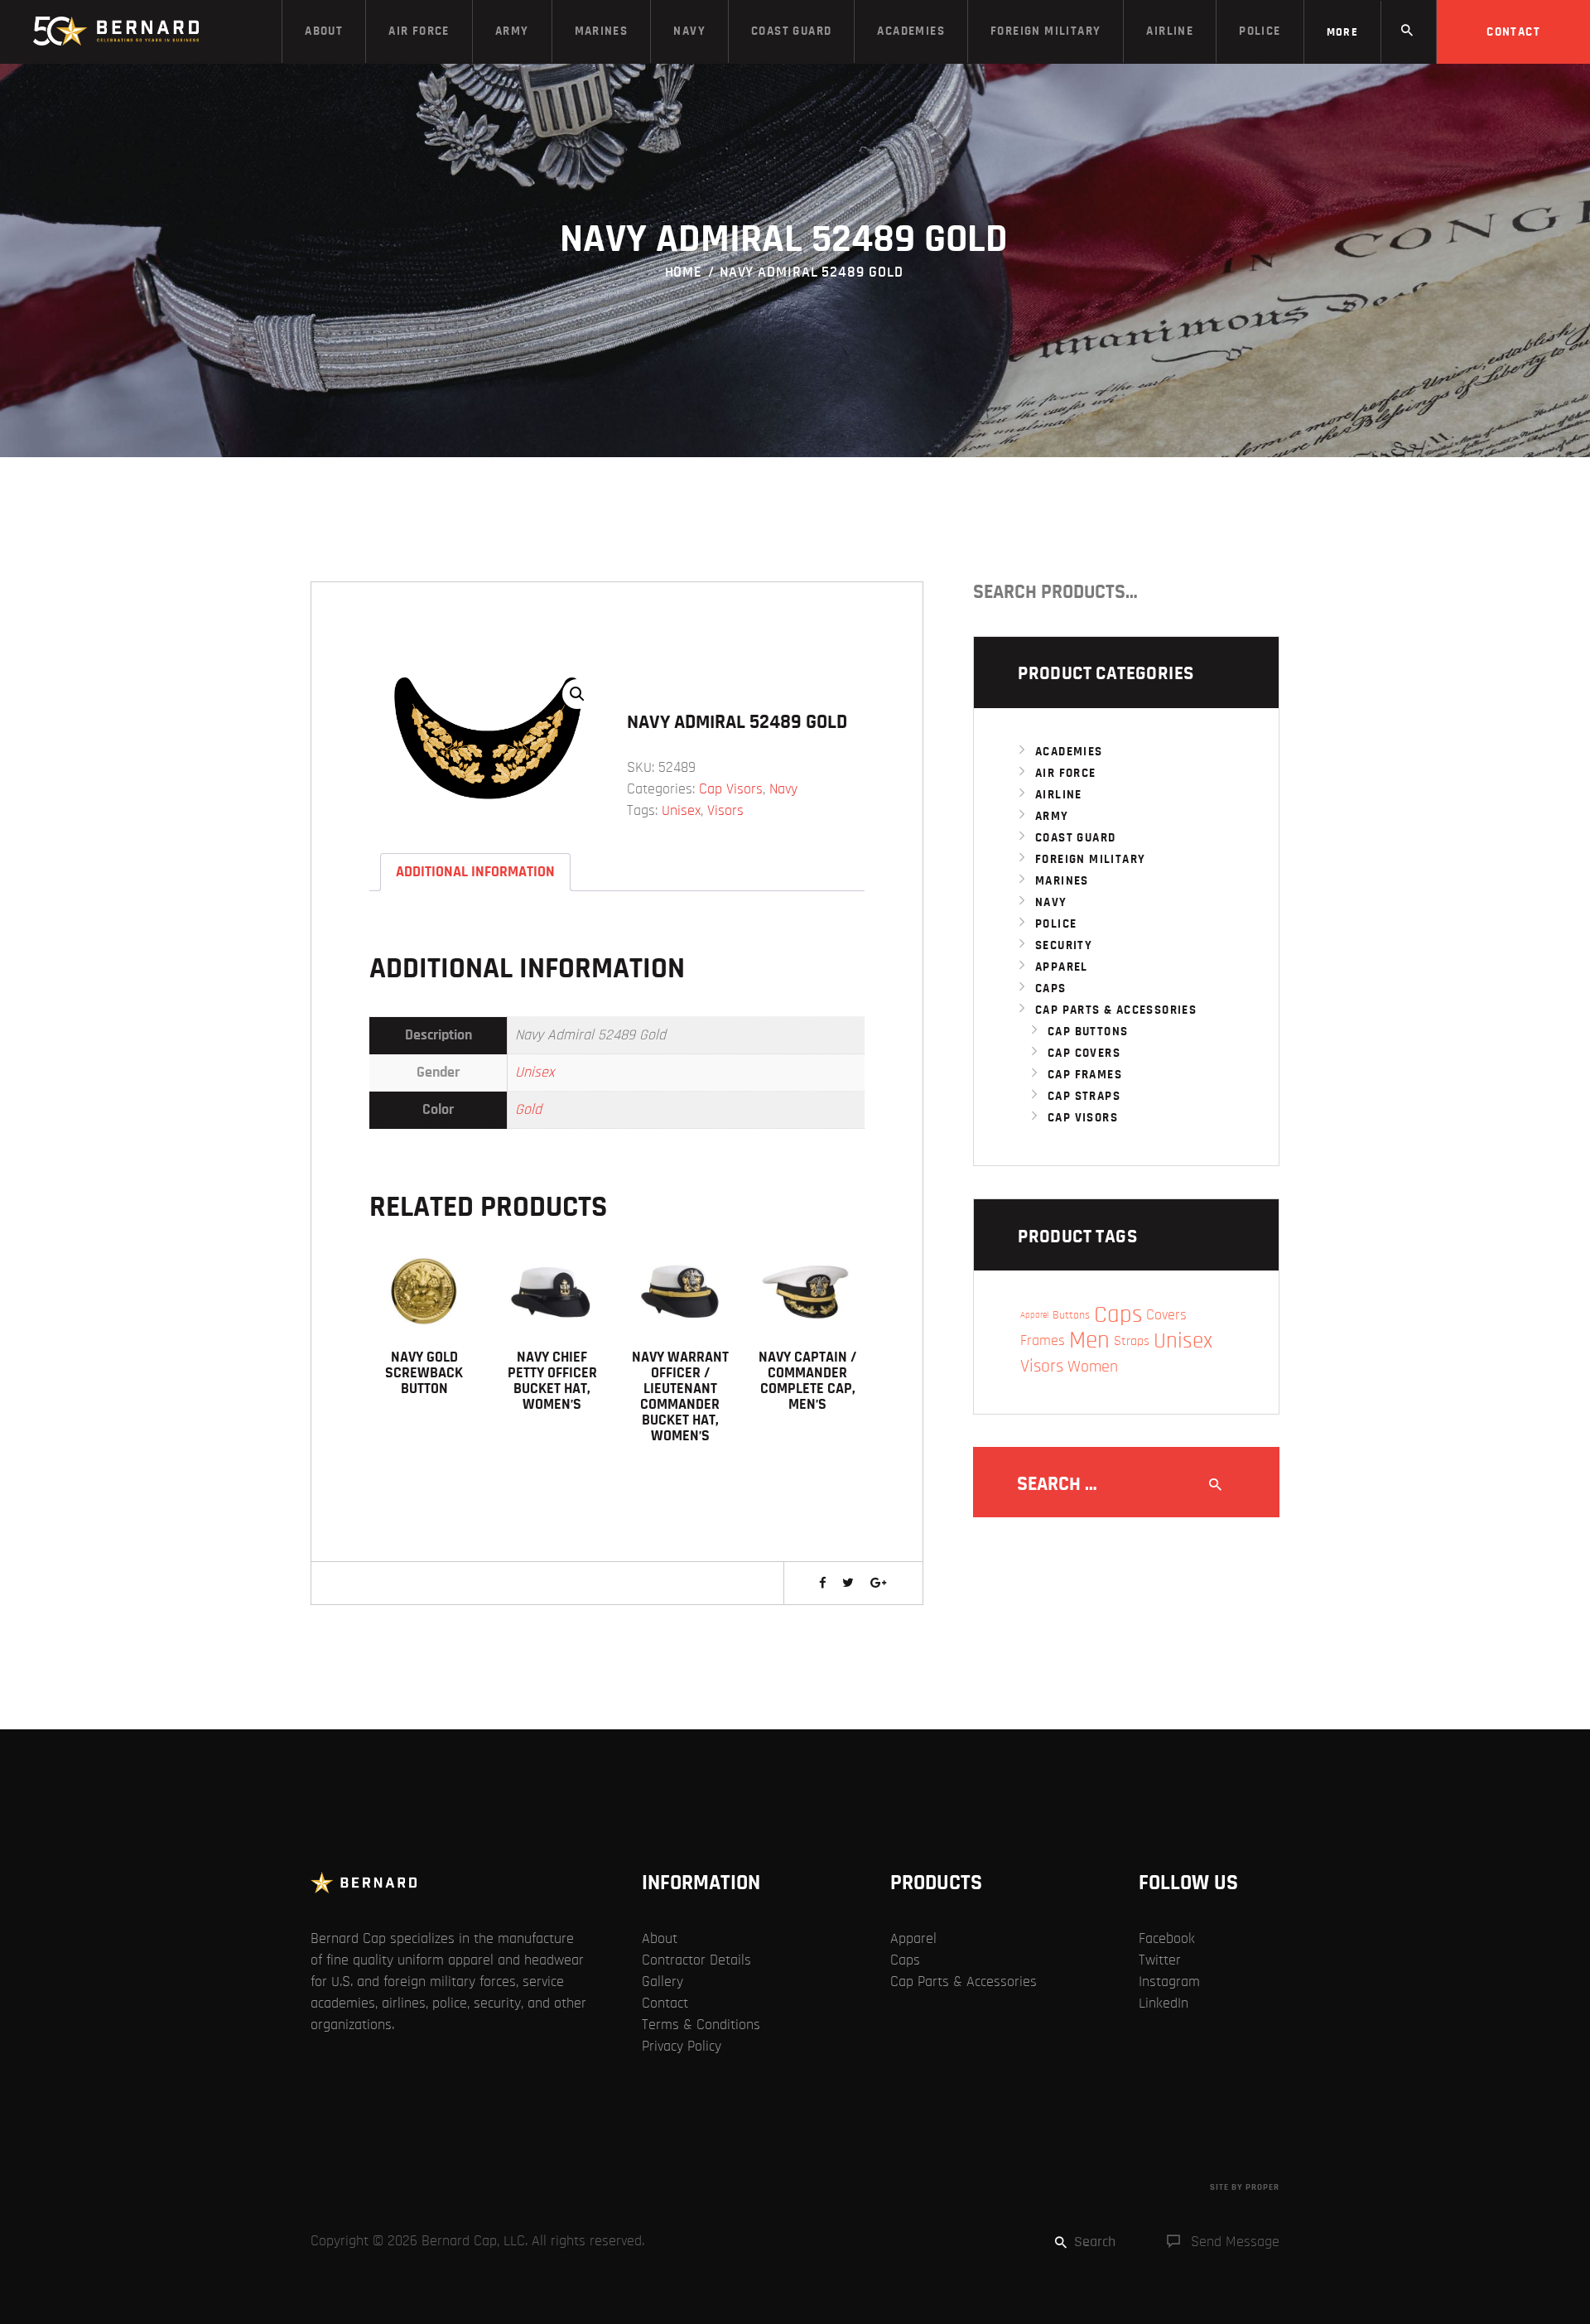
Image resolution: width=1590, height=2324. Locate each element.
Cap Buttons (1088, 1032)
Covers (1166, 1315)
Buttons (1071, 1315)
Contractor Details (696, 1960)
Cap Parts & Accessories (1116, 1010)
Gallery (662, 1982)
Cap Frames (1085, 1075)
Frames (1043, 1340)
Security (1064, 945)
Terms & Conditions (701, 2025)
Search (1261, 592)
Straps (1132, 1341)
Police (1056, 924)
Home (684, 272)
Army (1052, 816)
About (660, 1939)
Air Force (1066, 773)
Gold (528, 1110)
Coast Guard (1075, 838)
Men (1089, 1341)
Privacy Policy (682, 2047)
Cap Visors (731, 789)
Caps (1051, 988)
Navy (783, 789)
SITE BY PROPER (1245, 2187)
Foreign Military (1090, 859)
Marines (1062, 881)
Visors (725, 811)
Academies (1069, 752)
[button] (577, 694)
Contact (665, 2003)
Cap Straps (1084, 1096)
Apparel (1062, 967)
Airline (1059, 795)
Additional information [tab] (475, 872)
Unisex (681, 811)
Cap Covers (1084, 1053)
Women (1093, 1367)
